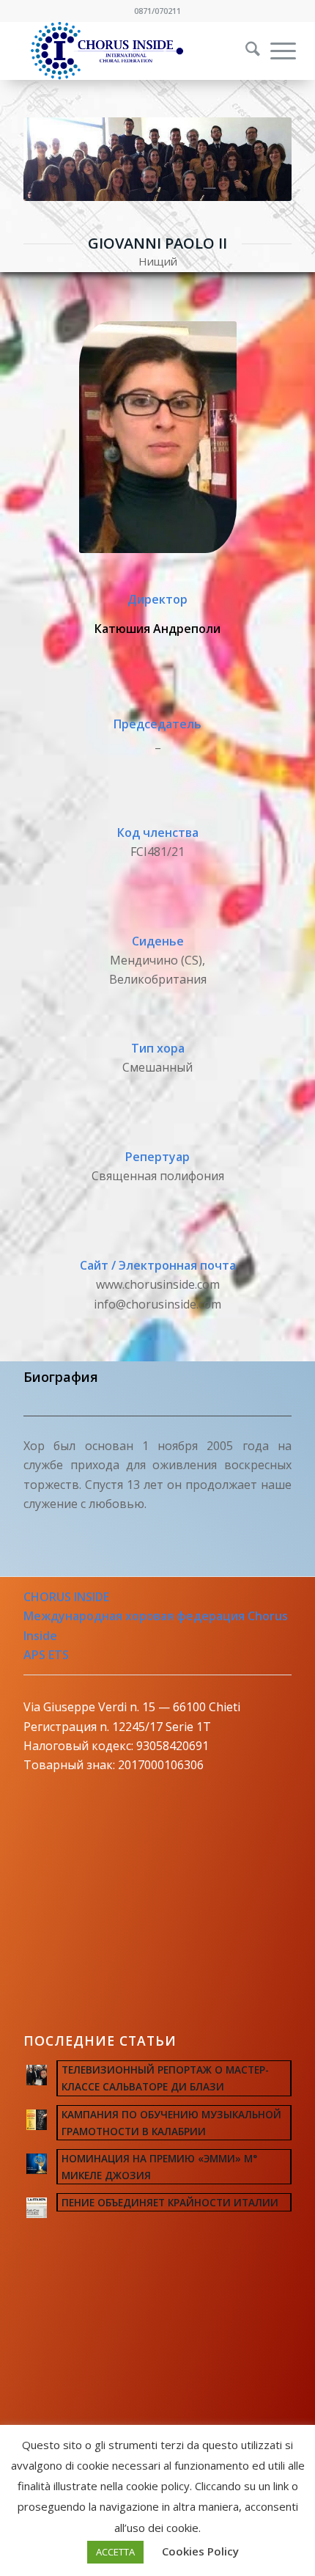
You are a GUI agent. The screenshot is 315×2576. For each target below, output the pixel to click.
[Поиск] (245, 51)
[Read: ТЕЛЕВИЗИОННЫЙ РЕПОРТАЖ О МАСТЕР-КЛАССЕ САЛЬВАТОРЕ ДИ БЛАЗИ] (37, 2075)
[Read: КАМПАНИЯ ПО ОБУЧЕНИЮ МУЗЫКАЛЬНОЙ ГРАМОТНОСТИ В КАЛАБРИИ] (37, 2120)
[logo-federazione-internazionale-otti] (130, 51)
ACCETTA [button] (115, 2552)
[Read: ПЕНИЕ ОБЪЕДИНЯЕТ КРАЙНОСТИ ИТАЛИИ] (37, 2208)
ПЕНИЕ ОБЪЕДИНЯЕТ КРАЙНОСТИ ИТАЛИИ (170, 2202)
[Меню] (276, 51)
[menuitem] (243, 51)
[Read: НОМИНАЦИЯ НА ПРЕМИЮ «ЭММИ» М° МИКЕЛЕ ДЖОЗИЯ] (37, 2164)
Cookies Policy (200, 2551)
